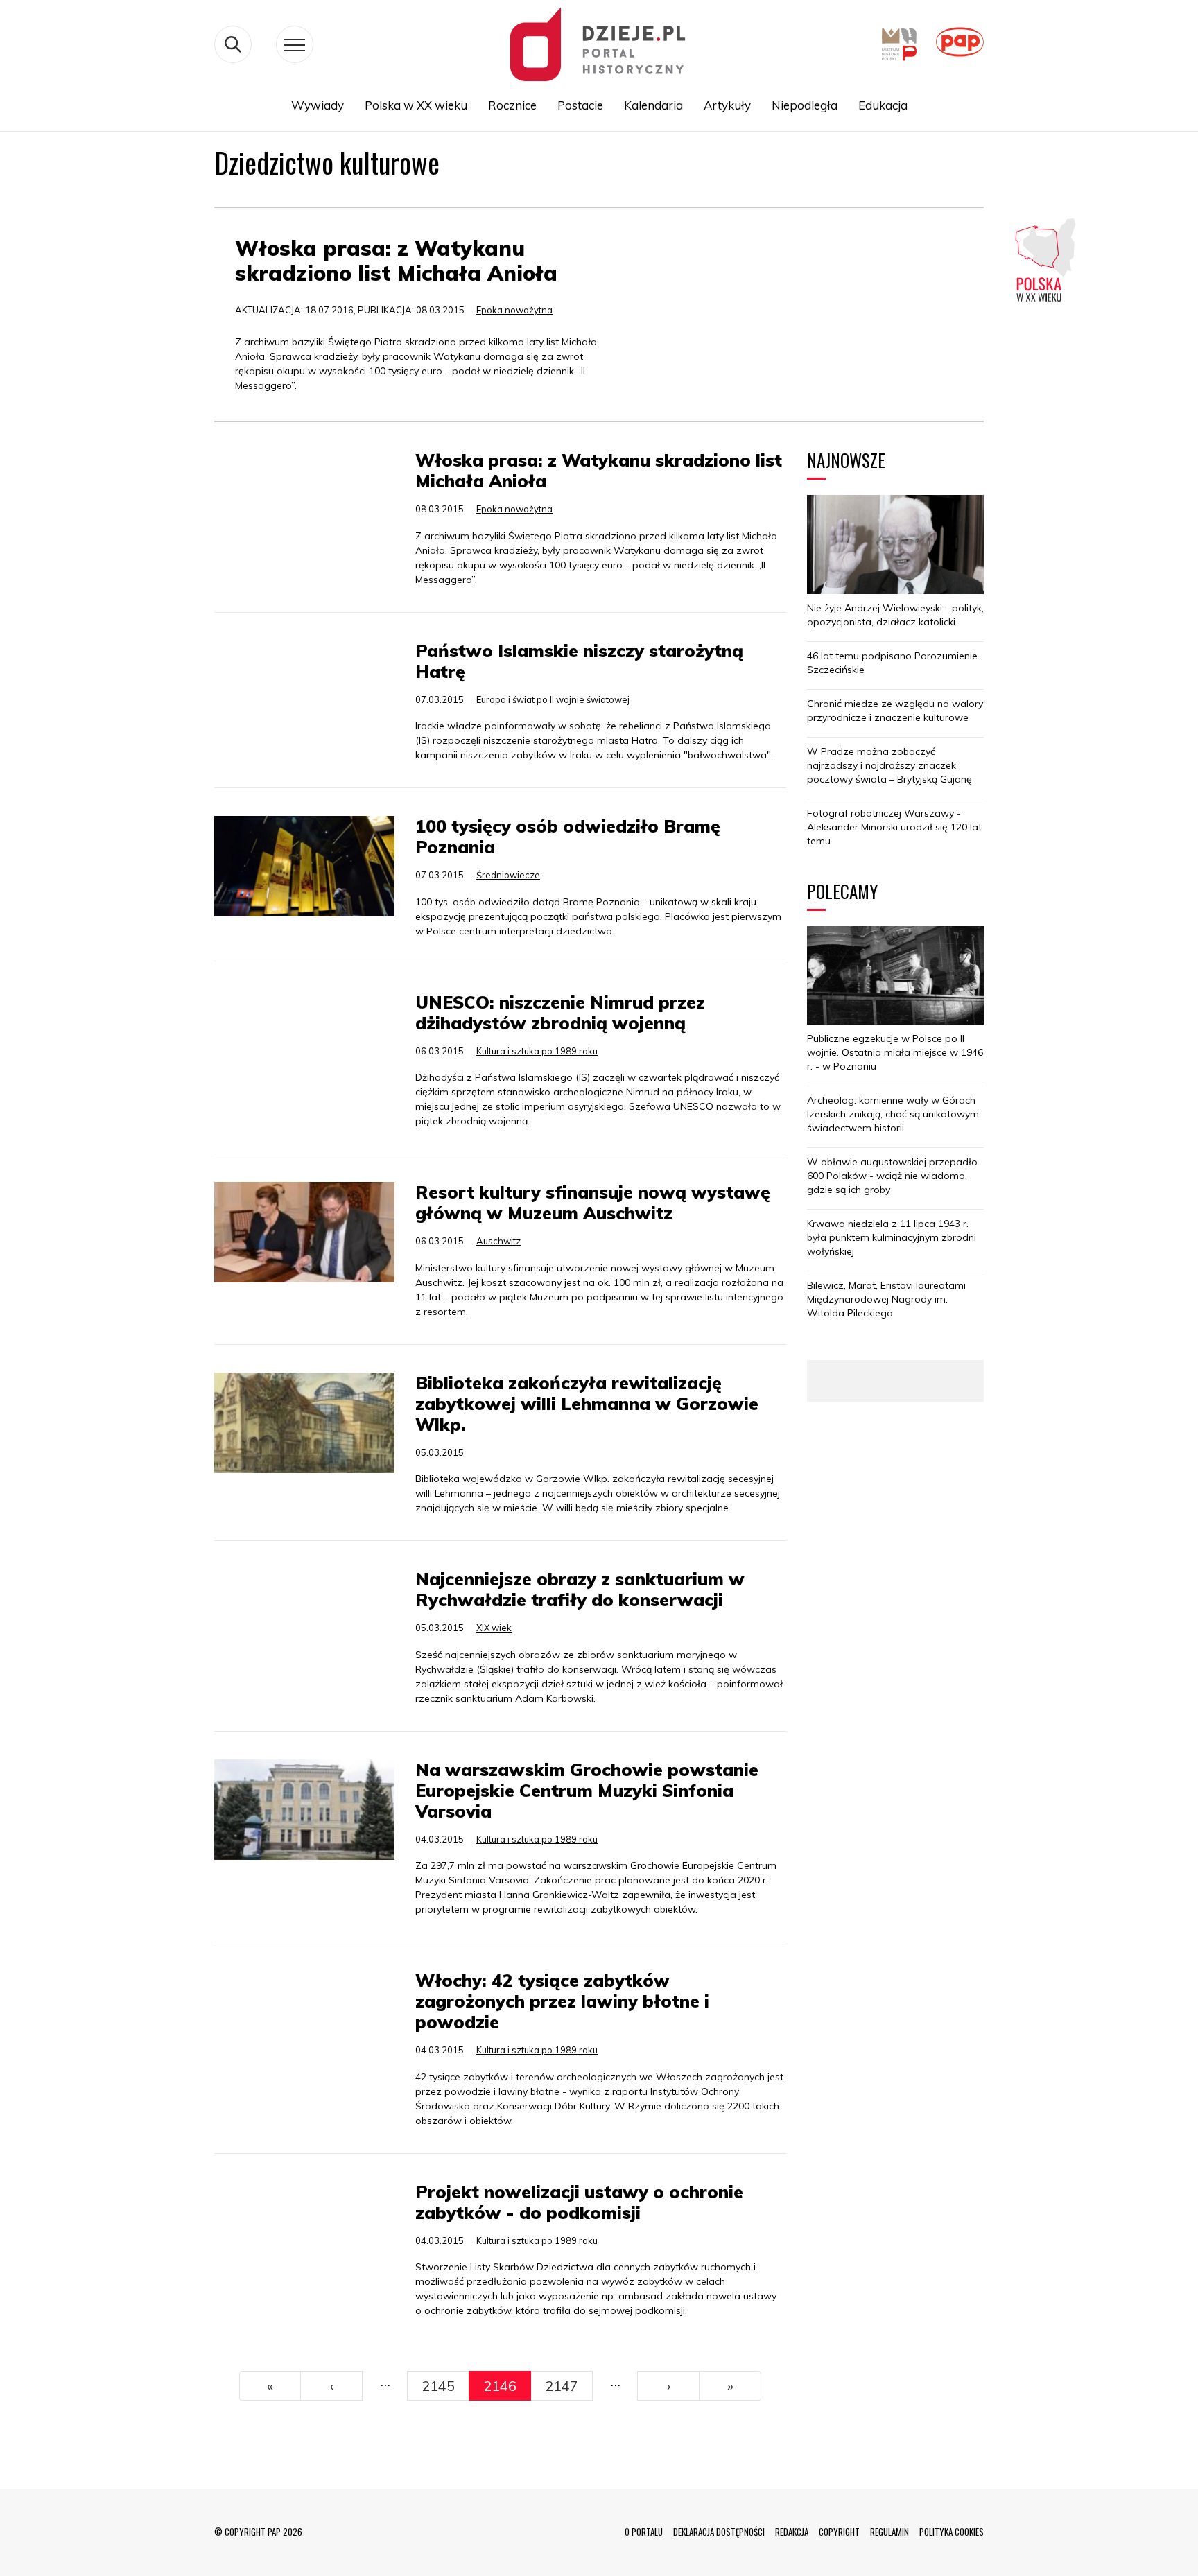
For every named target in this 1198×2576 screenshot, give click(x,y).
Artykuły (727, 105)
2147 (562, 2386)
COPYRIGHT (839, 2532)
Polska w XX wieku (416, 105)
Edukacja (883, 105)
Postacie (580, 105)
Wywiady (318, 105)
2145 (438, 2386)
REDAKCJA (792, 2532)
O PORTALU (644, 2532)
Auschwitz (498, 1241)
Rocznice (512, 105)
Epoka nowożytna (514, 310)
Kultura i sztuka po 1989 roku (537, 1051)
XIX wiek (494, 1628)
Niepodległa (805, 105)
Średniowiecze (508, 875)
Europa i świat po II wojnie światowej (553, 699)
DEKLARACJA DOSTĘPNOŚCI (719, 2532)
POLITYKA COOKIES (952, 2532)
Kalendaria (653, 105)
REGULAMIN (889, 2532)
